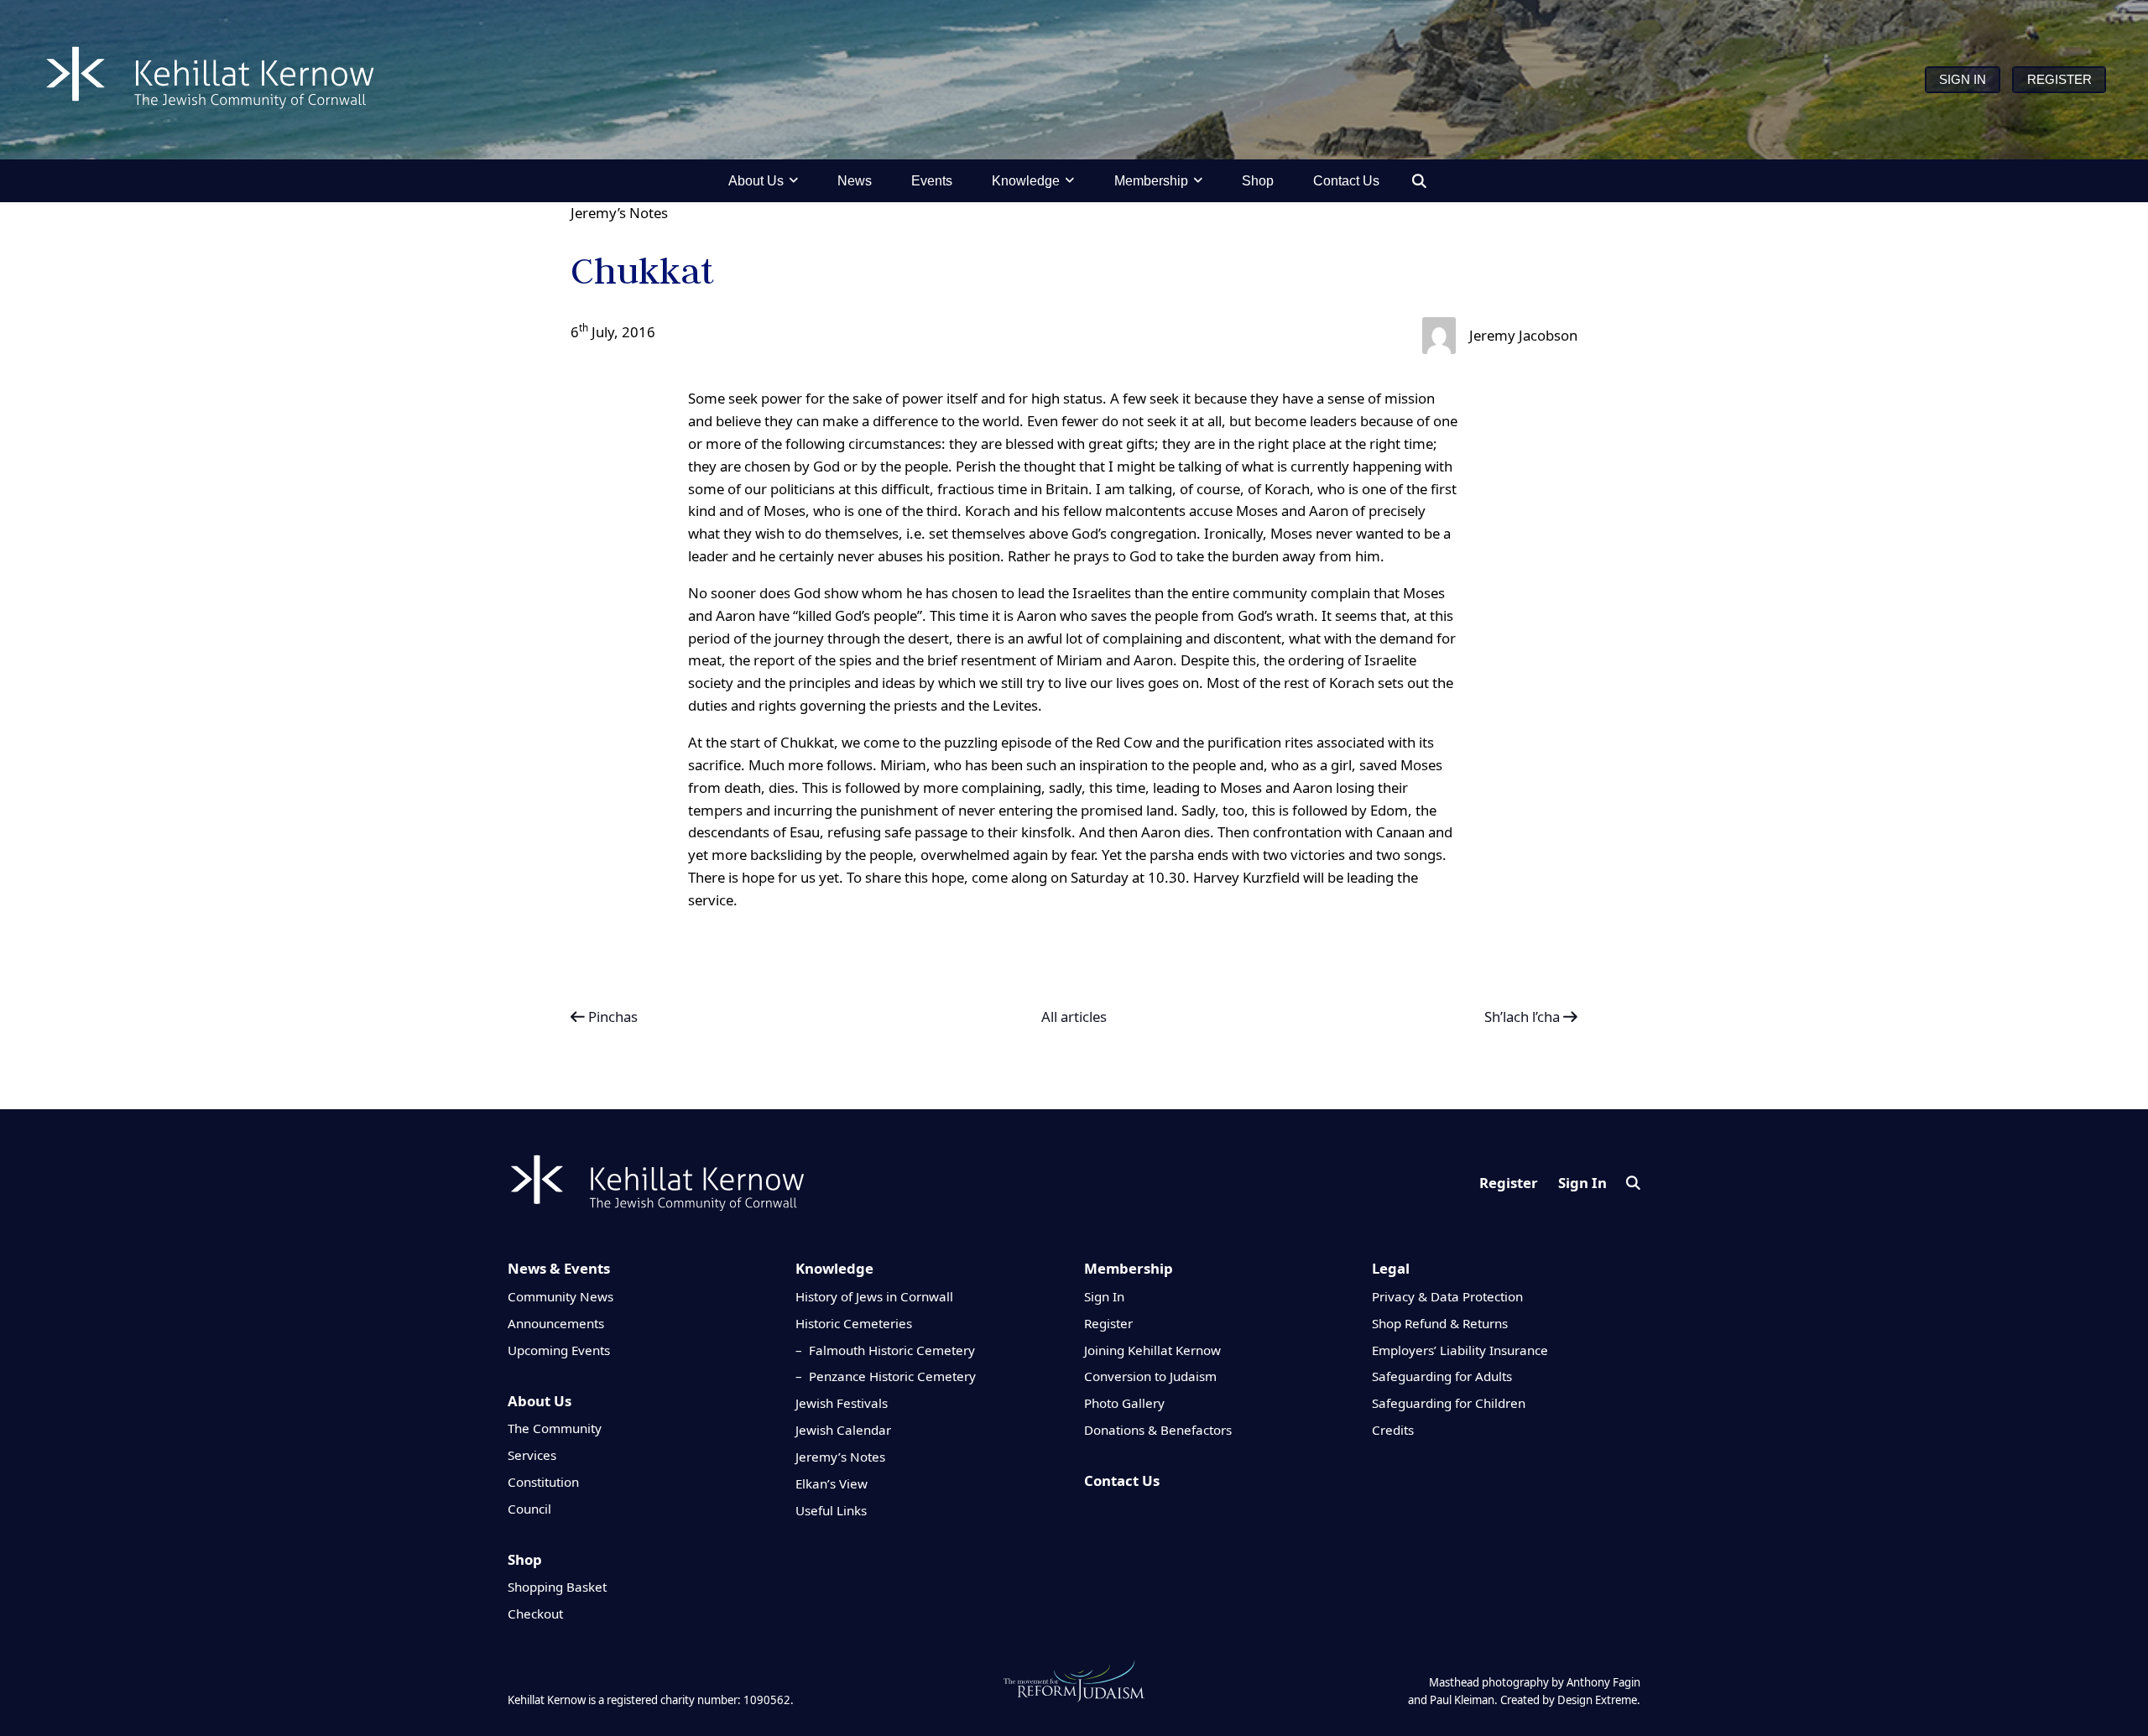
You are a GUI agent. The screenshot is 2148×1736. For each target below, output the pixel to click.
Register (1509, 1183)
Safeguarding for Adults (1442, 1376)
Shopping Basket (557, 1587)
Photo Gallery (1124, 1403)
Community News (560, 1296)
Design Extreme (1597, 1700)
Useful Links (831, 1510)
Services (532, 1455)
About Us (540, 1401)
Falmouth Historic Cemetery (892, 1350)
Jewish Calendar (843, 1430)
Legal (1391, 1268)
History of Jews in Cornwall (874, 1296)
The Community (555, 1428)
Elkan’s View (832, 1483)
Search (1633, 1183)
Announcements (556, 1323)
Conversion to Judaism (1150, 1376)
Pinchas (611, 1017)
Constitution (543, 1482)
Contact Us (1122, 1481)
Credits (1393, 1430)
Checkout (535, 1613)
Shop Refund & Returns (1440, 1323)
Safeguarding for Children (1449, 1403)
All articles (1074, 1017)
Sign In (1582, 1183)
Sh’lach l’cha (1524, 1017)
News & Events (559, 1268)
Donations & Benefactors (1158, 1430)
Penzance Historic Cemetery (892, 1376)
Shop (525, 1559)
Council (529, 1509)
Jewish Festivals (842, 1403)
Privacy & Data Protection (1447, 1296)
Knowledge (834, 1268)
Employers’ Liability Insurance (1460, 1350)
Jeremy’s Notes (619, 213)
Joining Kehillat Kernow (1152, 1350)
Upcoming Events (559, 1350)
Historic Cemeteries (854, 1323)
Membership (1129, 1268)
